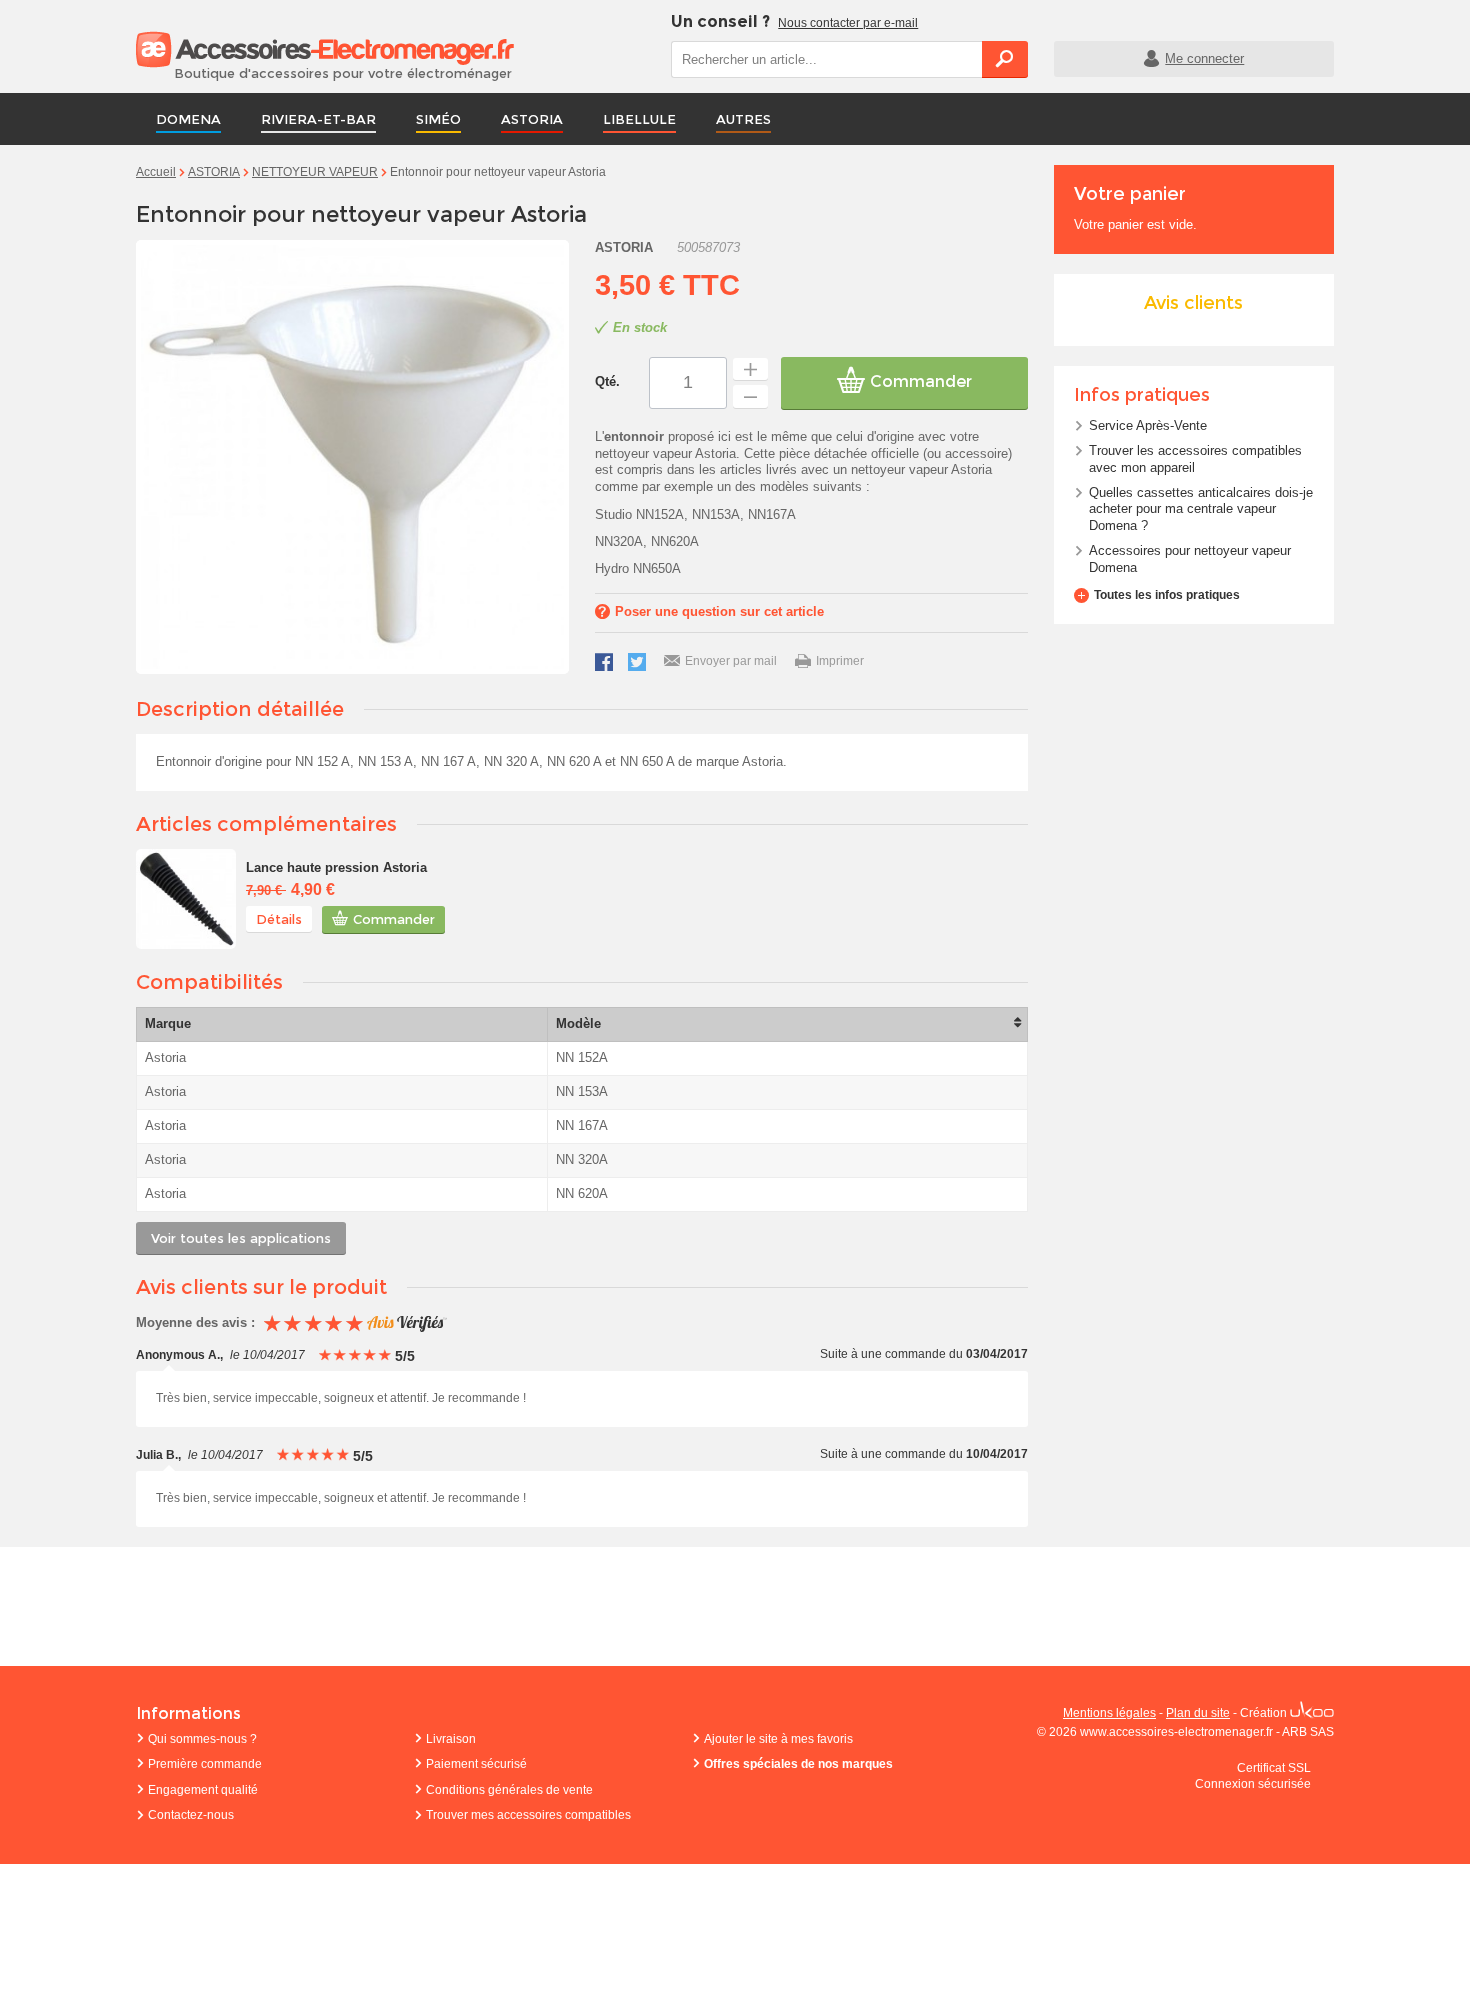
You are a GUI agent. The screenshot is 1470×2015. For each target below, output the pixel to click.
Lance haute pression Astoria (336, 867)
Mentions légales (1109, 1713)
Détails (279, 919)
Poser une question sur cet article (719, 611)
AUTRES (743, 119)
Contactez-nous (191, 1815)
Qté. (607, 381)
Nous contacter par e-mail (848, 23)
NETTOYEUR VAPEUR (315, 172)
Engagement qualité (203, 1790)
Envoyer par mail (731, 661)
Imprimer (840, 661)
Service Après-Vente (1148, 425)
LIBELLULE (639, 119)
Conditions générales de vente (509, 1790)
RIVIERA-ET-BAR (318, 119)
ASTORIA (532, 119)
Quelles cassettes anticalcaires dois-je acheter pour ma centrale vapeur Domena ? (1201, 509)
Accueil (156, 172)
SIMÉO (438, 119)
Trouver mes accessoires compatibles (528, 1815)
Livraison (451, 1739)
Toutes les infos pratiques (1167, 595)
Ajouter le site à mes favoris (778, 1739)
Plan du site (1198, 1713)
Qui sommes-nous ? (202, 1739)
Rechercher (1005, 59)
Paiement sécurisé (476, 1764)
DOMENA (188, 119)
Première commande (205, 1764)
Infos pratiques (1142, 395)
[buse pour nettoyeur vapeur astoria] (186, 899)
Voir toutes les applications (241, 1238)
